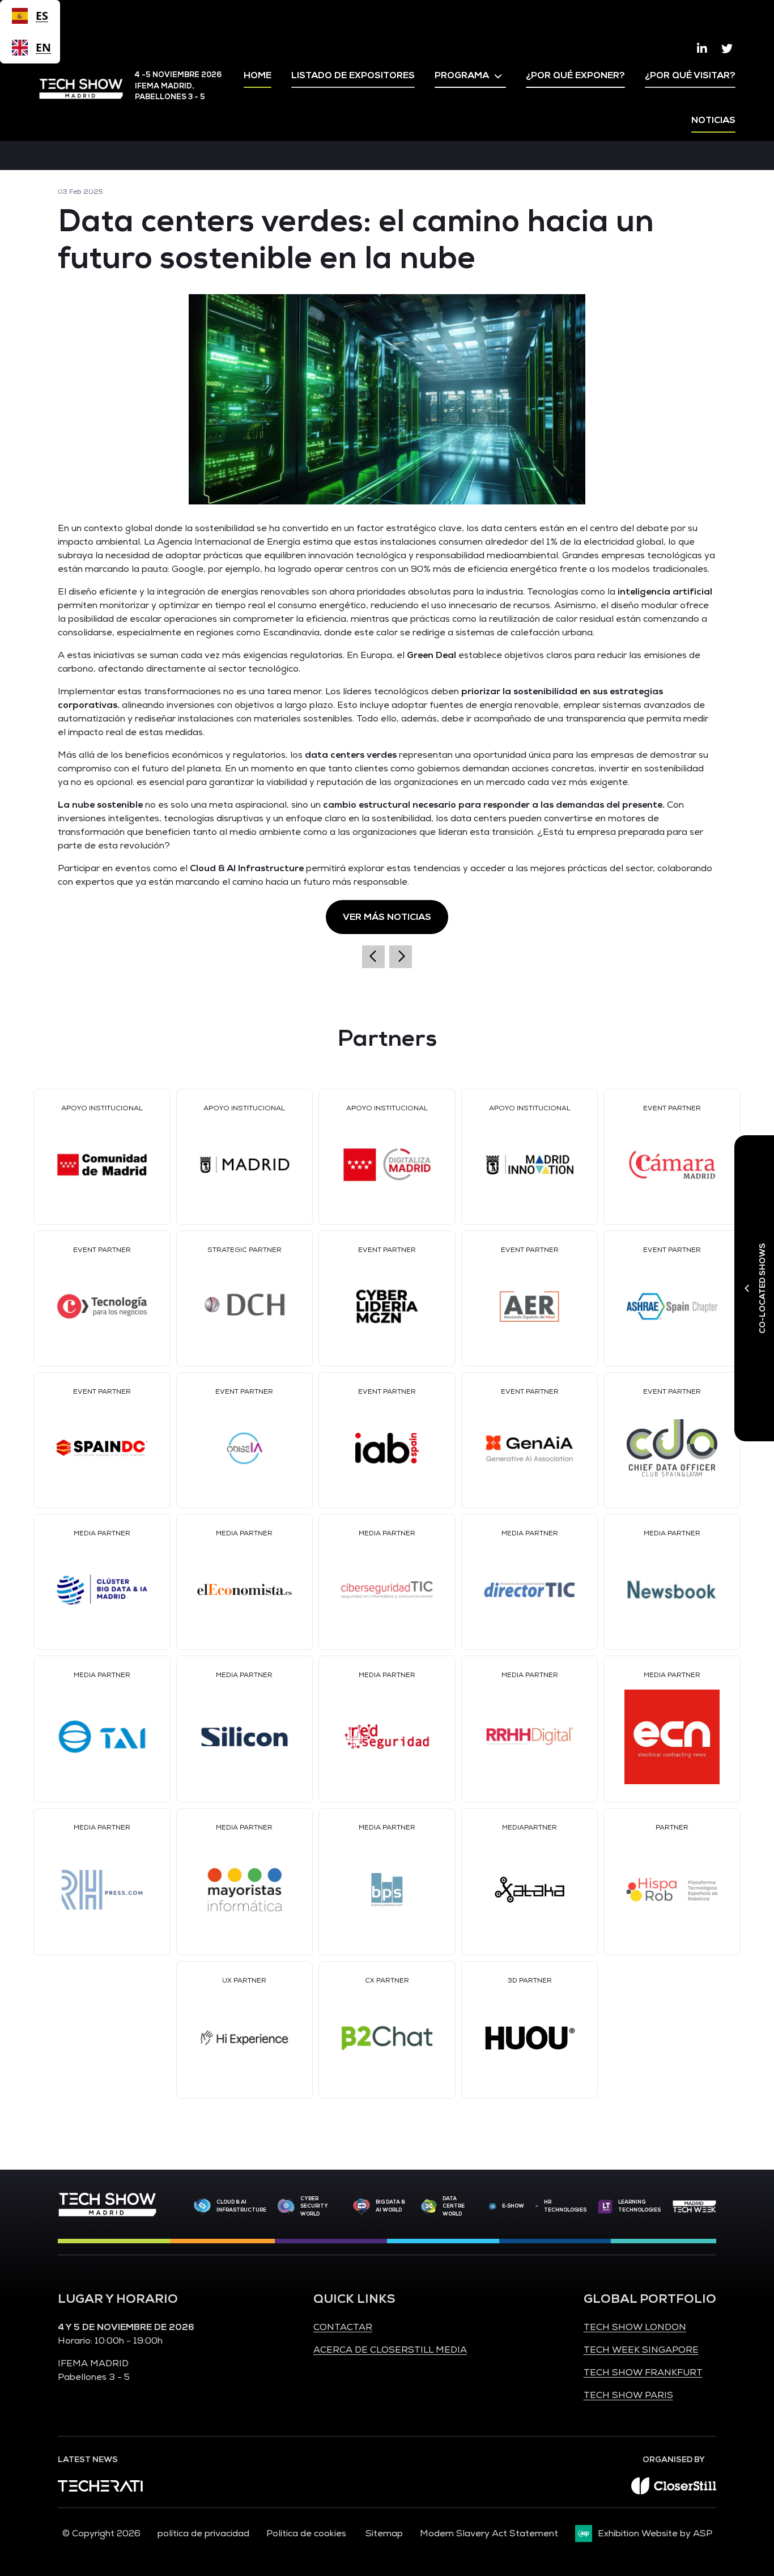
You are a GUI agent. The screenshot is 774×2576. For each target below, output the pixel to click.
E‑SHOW (513, 2206)
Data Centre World (454, 2206)
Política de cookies (307, 2533)
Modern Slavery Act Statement (489, 2533)
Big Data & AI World (390, 2206)
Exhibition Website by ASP (655, 2533)
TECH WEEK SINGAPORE (641, 2350)
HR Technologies (565, 2206)
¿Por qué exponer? (575, 75)
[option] (30, 48)
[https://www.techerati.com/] (100, 2489)
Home (258, 75)
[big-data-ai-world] (362, 2206)
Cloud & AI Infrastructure (241, 2206)
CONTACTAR (343, 2327)
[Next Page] (401, 957)
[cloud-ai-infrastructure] (202, 2206)
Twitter (727, 49)
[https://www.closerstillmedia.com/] (674, 2492)
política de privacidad (203, 2533)
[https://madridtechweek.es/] (694, 2206)
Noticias (713, 120)
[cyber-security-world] (286, 2207)
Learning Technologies (639, 2206)
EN (42, 47)
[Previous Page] (373, 957)
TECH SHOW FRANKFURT (643, 2373)
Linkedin (702, 49)
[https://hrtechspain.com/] (537, 2206)
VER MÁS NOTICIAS (387, 917)
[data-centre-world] (429, 2207)
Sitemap (384, 2533)
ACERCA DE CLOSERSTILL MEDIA (390, 2350)
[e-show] (493, 2206)
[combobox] (30, 16)
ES (42, 16)
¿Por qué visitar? (690, 75)
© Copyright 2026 (101, 2533)
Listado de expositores (353, 75)
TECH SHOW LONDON (635, 2327)
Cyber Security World (314, 2206)
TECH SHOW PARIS (628, 2395)
